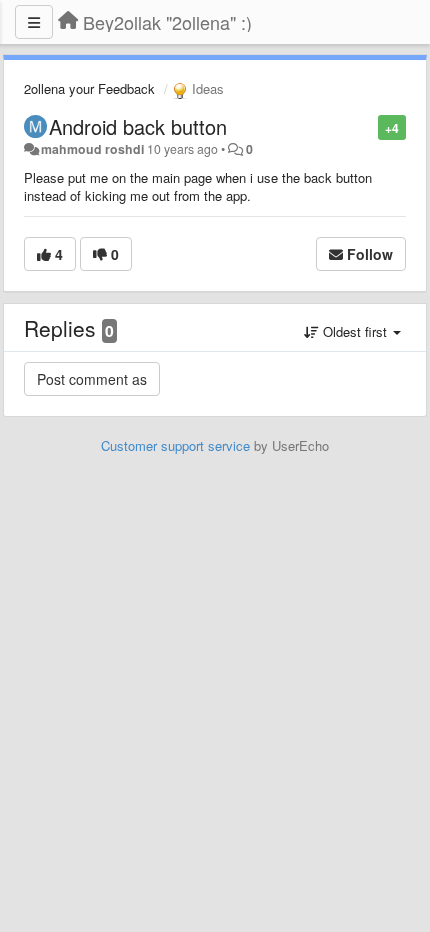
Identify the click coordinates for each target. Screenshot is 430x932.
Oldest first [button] (355, 331)
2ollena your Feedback (89, 88)
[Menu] (34, 22)
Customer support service (175, 445)
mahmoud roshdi (92, 149)
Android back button (138, 126)
